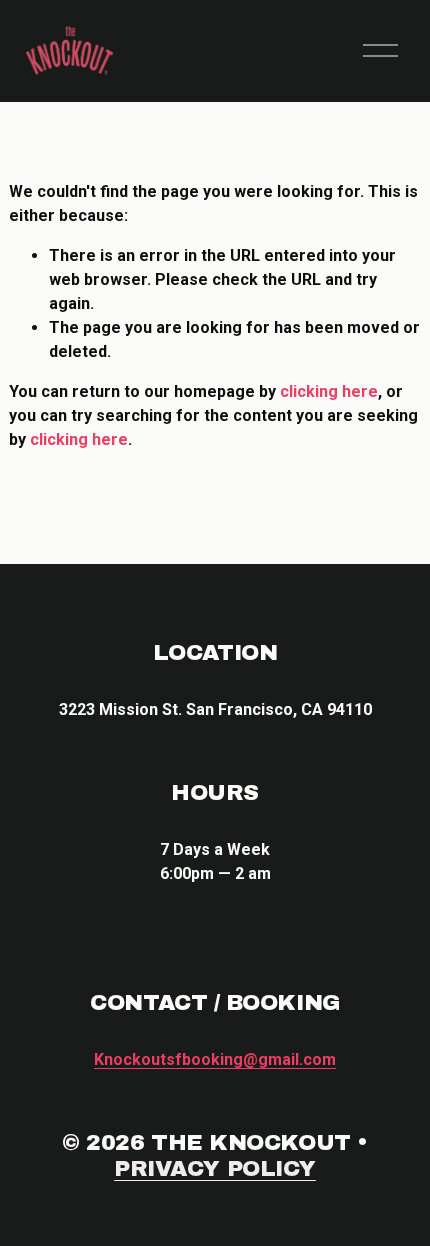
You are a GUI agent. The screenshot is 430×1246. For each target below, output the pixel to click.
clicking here (329, 391)
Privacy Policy (215, 1168)
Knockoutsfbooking (215, 1059)
